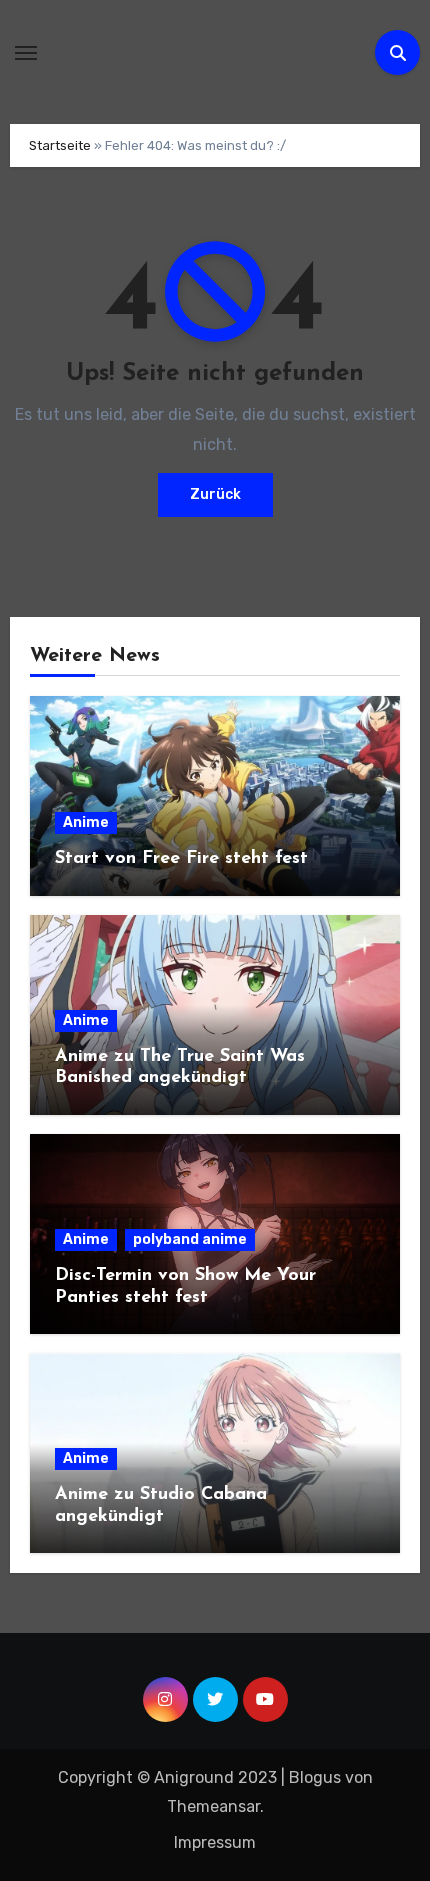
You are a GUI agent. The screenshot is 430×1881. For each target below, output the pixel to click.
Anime (86, 822)
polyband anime (190, 1239)
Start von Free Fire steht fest (181, 859)
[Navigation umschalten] (26, 53)
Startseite (60, 145)
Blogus (315, 1777)
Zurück (215, 494)
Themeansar (213, 1806)
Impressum (215, 1842)
